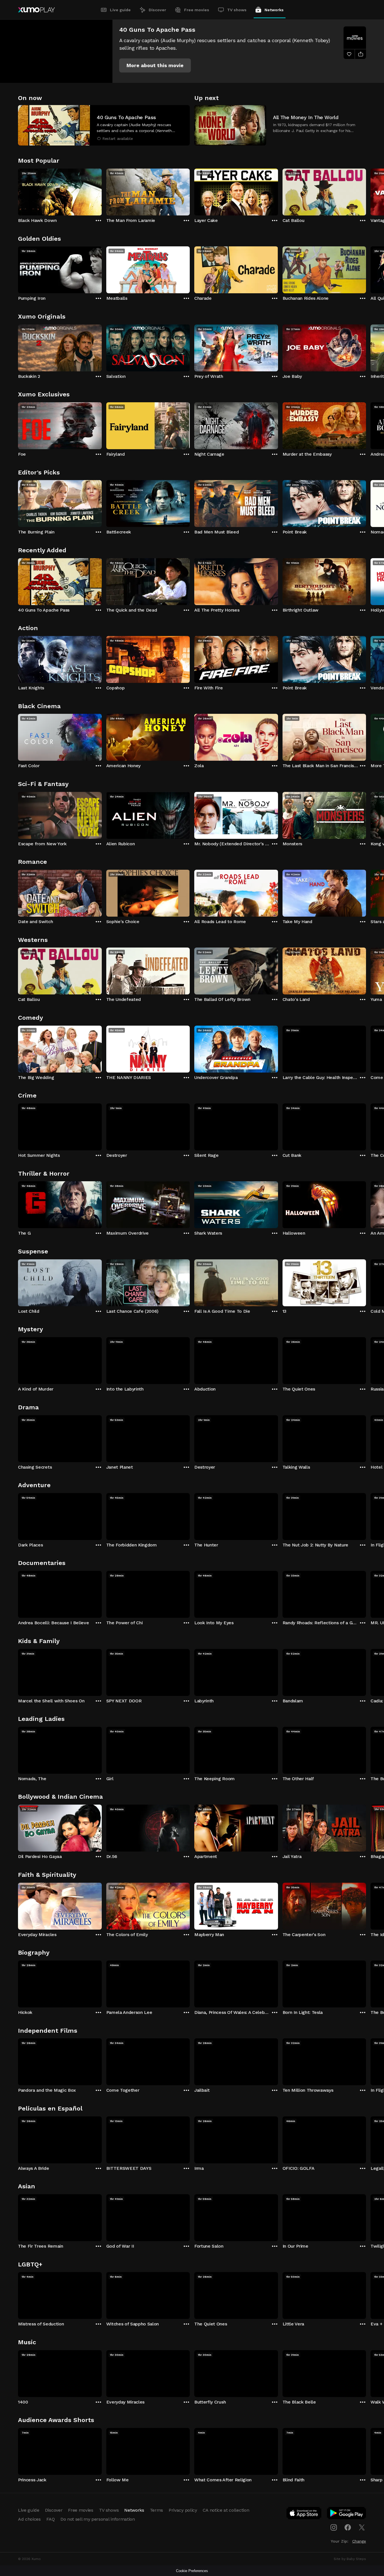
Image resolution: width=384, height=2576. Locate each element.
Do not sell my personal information (98, 2519)
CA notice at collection (226, 2510)
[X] (362, 2527)
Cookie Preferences (192, 2571)
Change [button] (359, 2541)
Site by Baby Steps (350, 2559)
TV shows (237, 10)
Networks (274, 10)
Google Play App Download (347, 2514)
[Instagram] (334, 2527)
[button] (155, 65)
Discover (157, 10)
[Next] (366, 191)
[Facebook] (348, 2527)
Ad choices (29, 2519)
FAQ (51, 2519)
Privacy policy (183, 2510)
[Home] (36, 10)
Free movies (197, 10)
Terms (156, 2510)
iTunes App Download (304, 2514)
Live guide (120, 10)
